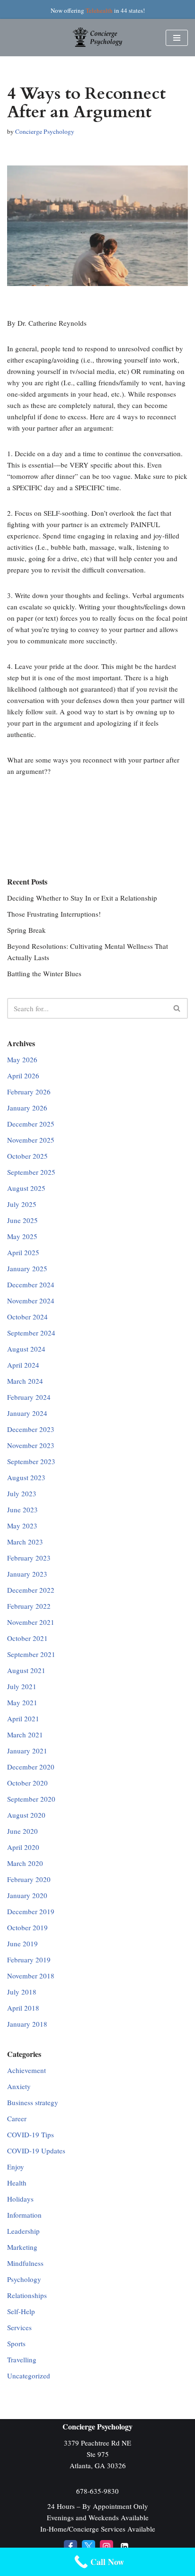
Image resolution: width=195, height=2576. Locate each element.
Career (17, 2118)
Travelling (22, 2359)
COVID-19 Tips (31, 2134)
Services (19, 2327)
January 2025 (27, 1268)
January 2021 (27, 1751)
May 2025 (22, 1236)
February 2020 (29, 1879)
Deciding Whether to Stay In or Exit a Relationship (82, 898)
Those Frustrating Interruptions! (54, 914)
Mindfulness (25, 2263)
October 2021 (27, 1638)
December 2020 (31, 1767)
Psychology (24, 2279)
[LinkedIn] (124, 2547)
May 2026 (22, 1059)
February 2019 (29, 1960)
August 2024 (26, 1349)
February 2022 (29, 1606)
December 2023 (31, 1429)
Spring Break (27, 930)
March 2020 (25, 1863)
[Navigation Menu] (177, 38)
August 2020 (26, 1815)
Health (17, 2183)
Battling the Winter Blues (44, 973)
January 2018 (27, 2024)
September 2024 (31, 1333)
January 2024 (27, 1413)
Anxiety (19, 2086)
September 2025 (31, 1172)
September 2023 (31, 1461)
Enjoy (16, 2167)
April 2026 (23, 1076)
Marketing (22, 2247)
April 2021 (23, 1718)
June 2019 (22, 1943)
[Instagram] (106, 2547)
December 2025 (31, 1124)
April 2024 (23, 1365)
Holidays (20, 2199)
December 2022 (31, 1590)
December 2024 (31, 1284)
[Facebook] (71, 2547)
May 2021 (22, 1702)
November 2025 (31, 1140)
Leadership (23, 2231)
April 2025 (23, 1252)
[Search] (177, 1008)
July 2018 (22, 1992)
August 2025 (26, 1188)
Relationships (27, 2295)
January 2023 (27, 1574)
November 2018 (31, 1976)
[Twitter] (89, 2547)
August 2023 (26, 1477)
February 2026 (29, 1092)
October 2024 (27, 1317)
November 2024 (31, 1301)
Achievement (27, 2070)
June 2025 (22, 1220)
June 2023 (22, 1509)
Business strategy (33, 2102)
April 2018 (23, 2008)
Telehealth (99, 10)
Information (24, 2215)
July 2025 (22, 1204)
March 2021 (25, 1735)
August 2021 (26, 1670)
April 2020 (23, 1847)
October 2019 (27, 1927)
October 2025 (27, 1156)
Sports (16, 2343)
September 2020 (31, 1799)
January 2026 (27, 1108)
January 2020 (27, 1895)
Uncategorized (29, 2376)
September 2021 (31, 1654)
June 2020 (22, 1831)
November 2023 (31, 1445)
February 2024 (29, 1397)
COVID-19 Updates (36, 2151)
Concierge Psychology (45, 131)
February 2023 (29, 1558)
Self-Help (21, 2311)
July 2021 (22, 1686)
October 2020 (27, 1783)
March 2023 (25, 1542)
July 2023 (22, 1493)
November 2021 (31, 1622)
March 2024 (25, 1381)
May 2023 (22, 1526)
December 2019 (31, 1911)
